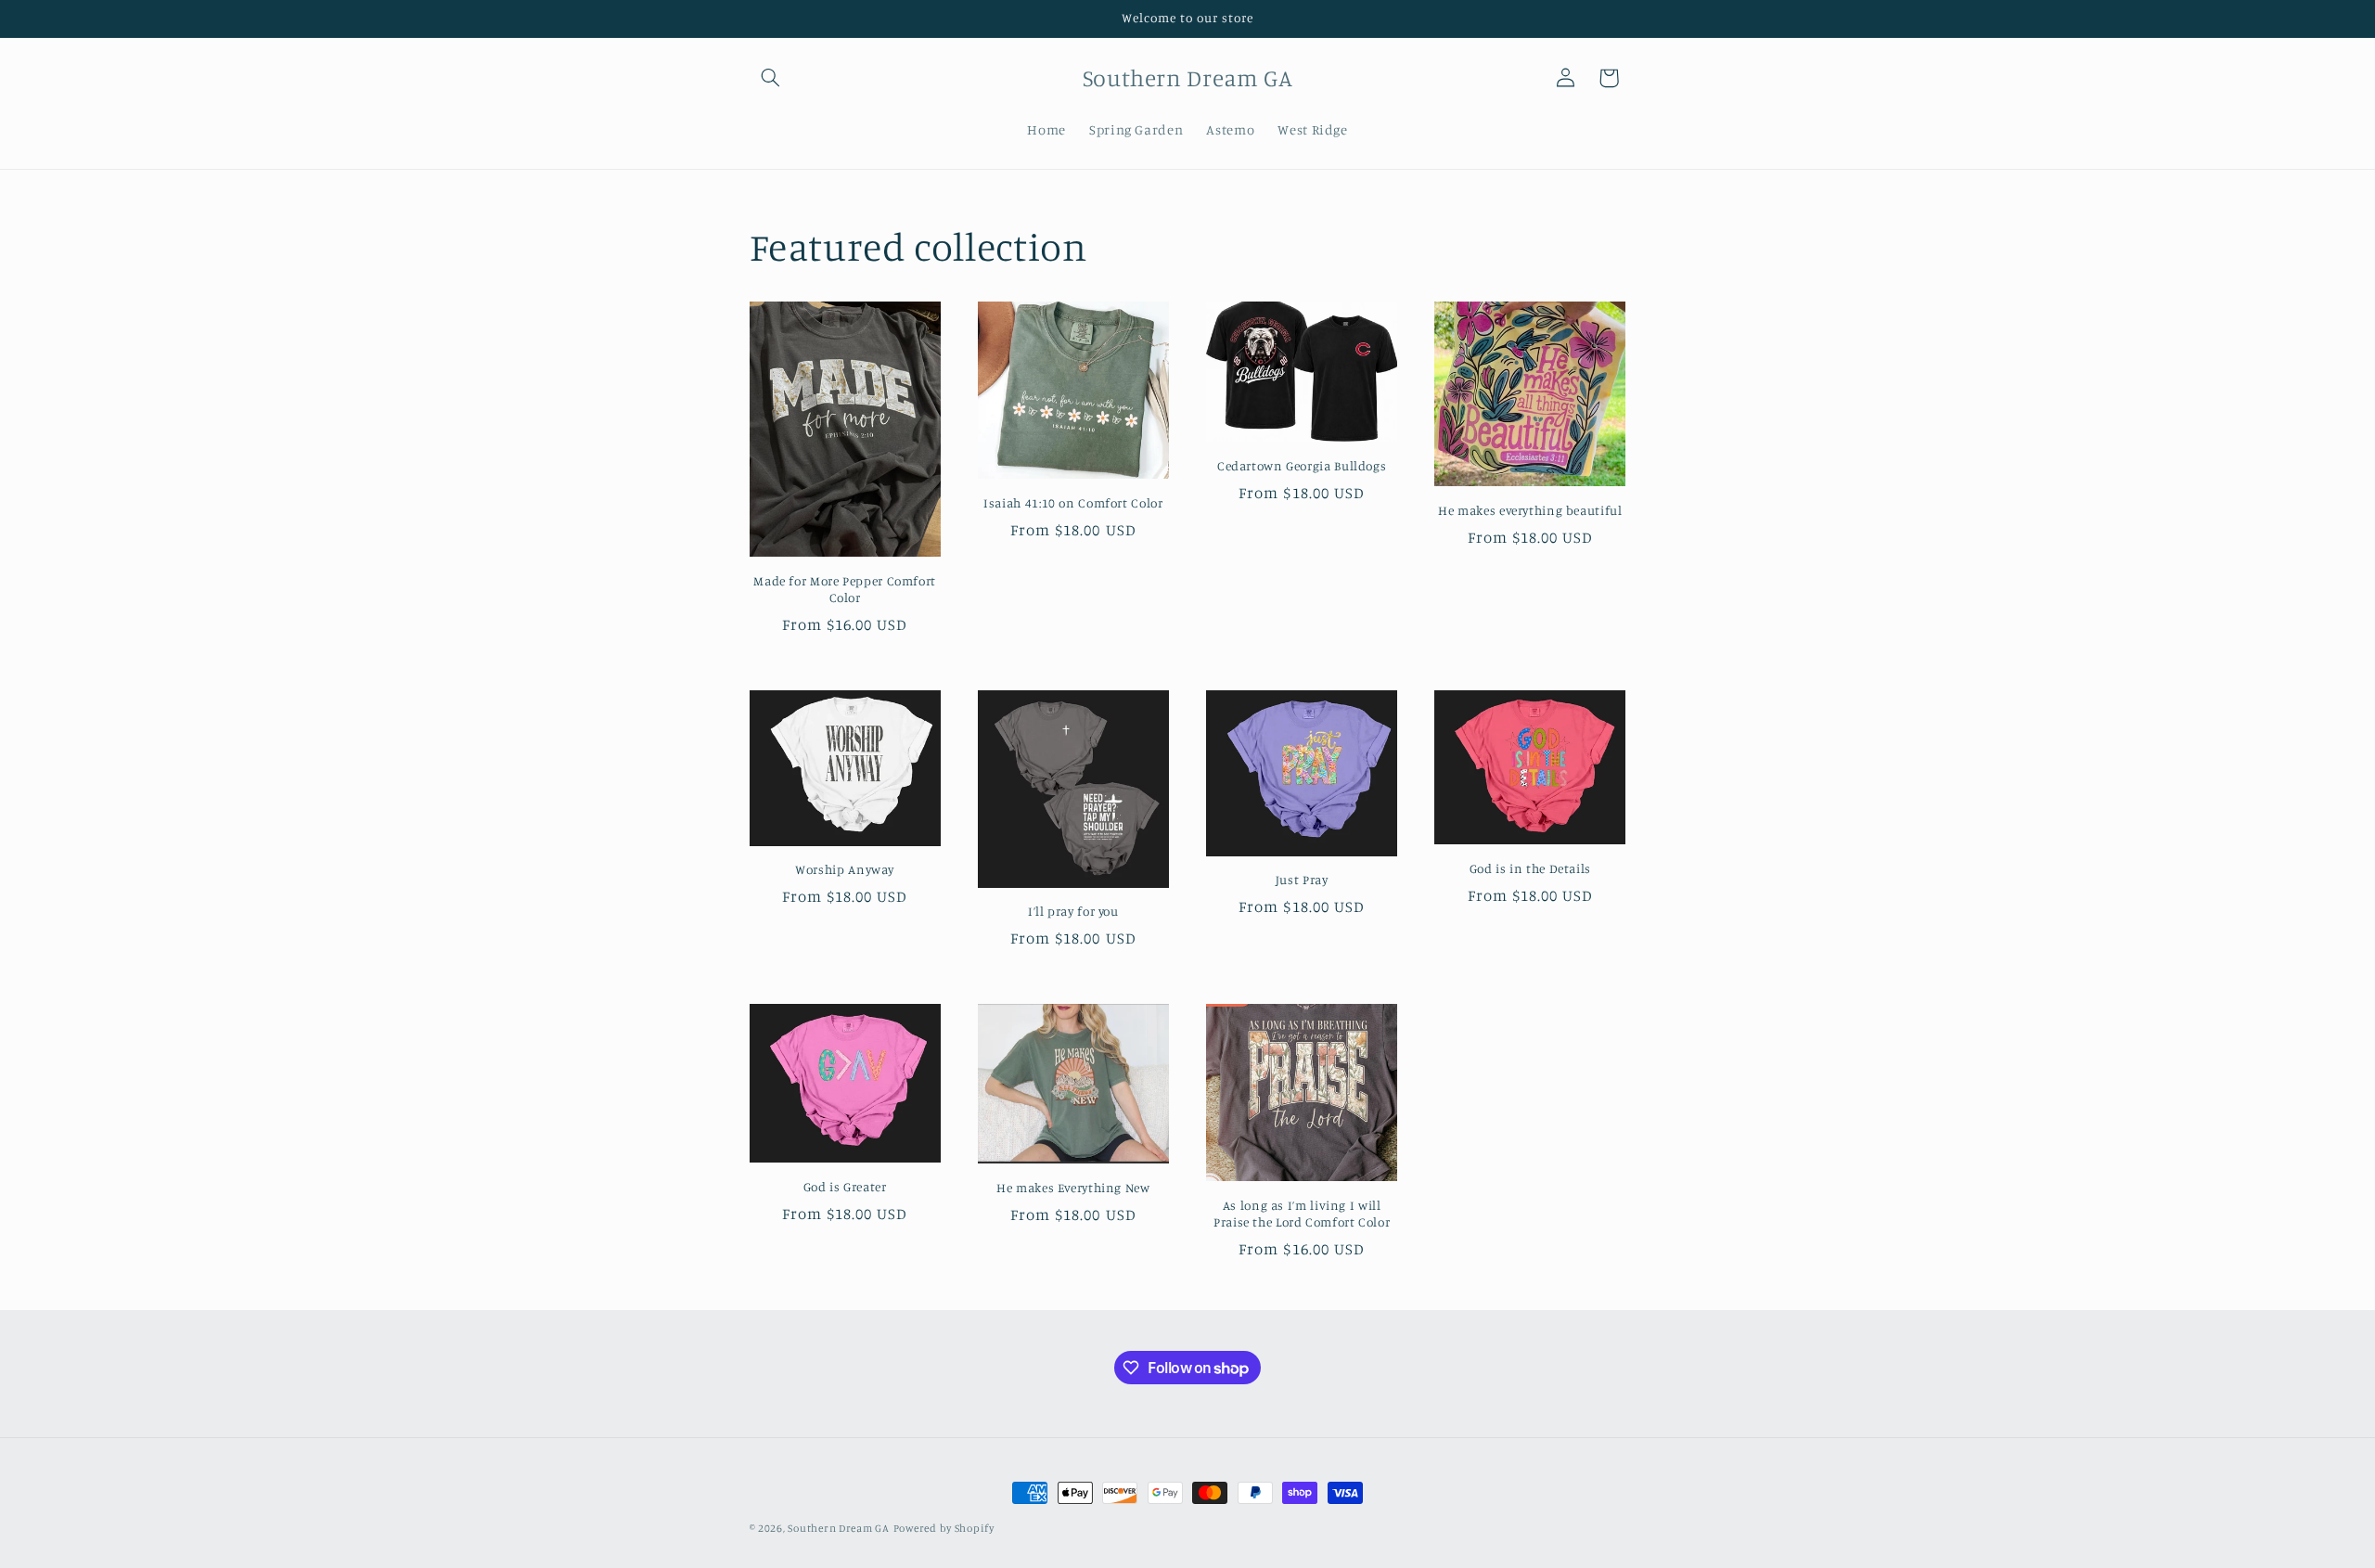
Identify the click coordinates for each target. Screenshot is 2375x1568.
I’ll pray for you (1073, 911)
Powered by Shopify (944, 1528)
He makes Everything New (1073, 1188)
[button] (771, 78)
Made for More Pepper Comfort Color (845, 589)
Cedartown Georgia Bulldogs (1302, 466)
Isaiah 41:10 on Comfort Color (1073, 503)
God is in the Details (1530, 868)
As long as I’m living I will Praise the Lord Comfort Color (1302, 1214)
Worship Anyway (845, 869)
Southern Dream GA (839, 1528)
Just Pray (1302, 880)
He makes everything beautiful (1530, 510)
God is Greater (845, 1187)
